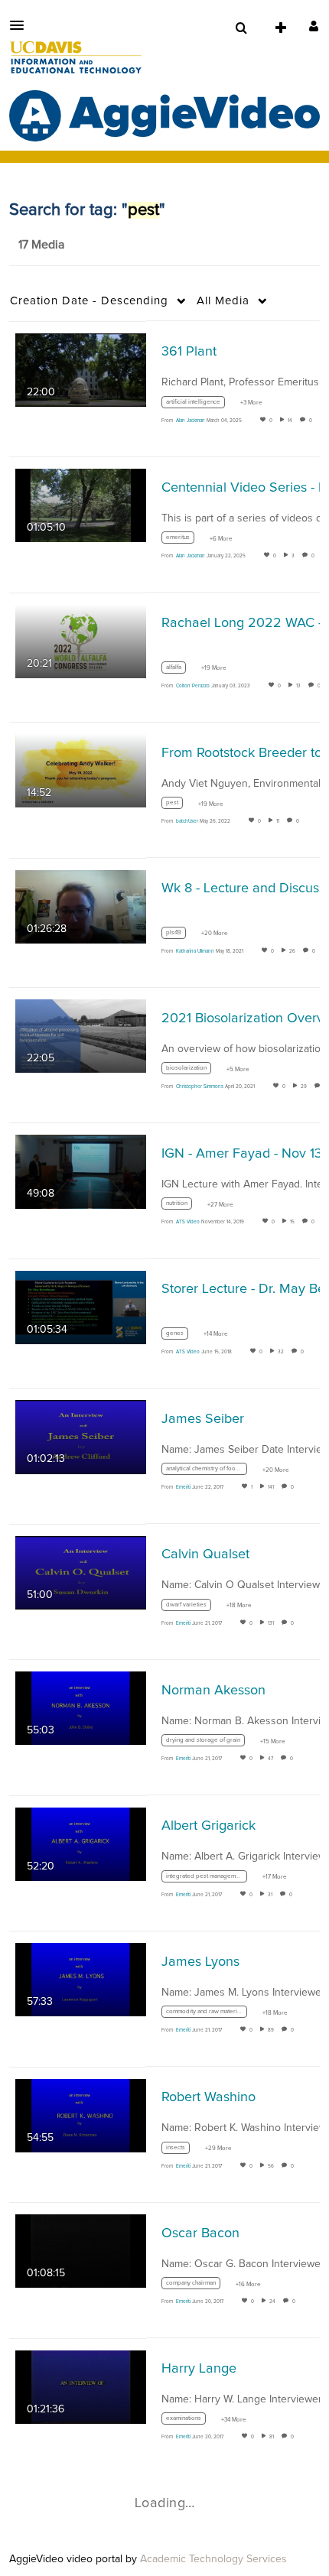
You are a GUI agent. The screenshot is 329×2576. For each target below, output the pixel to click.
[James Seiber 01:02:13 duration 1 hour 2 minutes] (81, 1437)
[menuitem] (241, 28)
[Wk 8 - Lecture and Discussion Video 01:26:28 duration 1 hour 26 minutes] (81, 906)
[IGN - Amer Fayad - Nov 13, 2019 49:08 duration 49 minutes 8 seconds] (81, 1171)
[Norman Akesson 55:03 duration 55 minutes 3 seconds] (81, 1708)
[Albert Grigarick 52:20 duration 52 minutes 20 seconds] (81, 1843)
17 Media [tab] (41, 245)
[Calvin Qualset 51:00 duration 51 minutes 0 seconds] (81, 1572)
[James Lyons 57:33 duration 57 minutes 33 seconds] (81, 1980)
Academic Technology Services (213, 2559)
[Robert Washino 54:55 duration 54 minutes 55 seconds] (81, 2115)
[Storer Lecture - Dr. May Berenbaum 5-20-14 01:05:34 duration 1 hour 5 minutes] (81, 1307)
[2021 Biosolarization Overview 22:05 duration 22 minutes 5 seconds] (81, 1035)
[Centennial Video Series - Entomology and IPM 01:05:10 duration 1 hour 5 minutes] (81, 505)
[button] (21, 25)
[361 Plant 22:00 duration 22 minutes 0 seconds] (81, 369)
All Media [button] (223, 301)
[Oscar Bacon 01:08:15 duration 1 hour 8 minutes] (81, 2251)
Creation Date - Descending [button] (89, 301)
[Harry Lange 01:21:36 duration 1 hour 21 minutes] (81, 2386)
